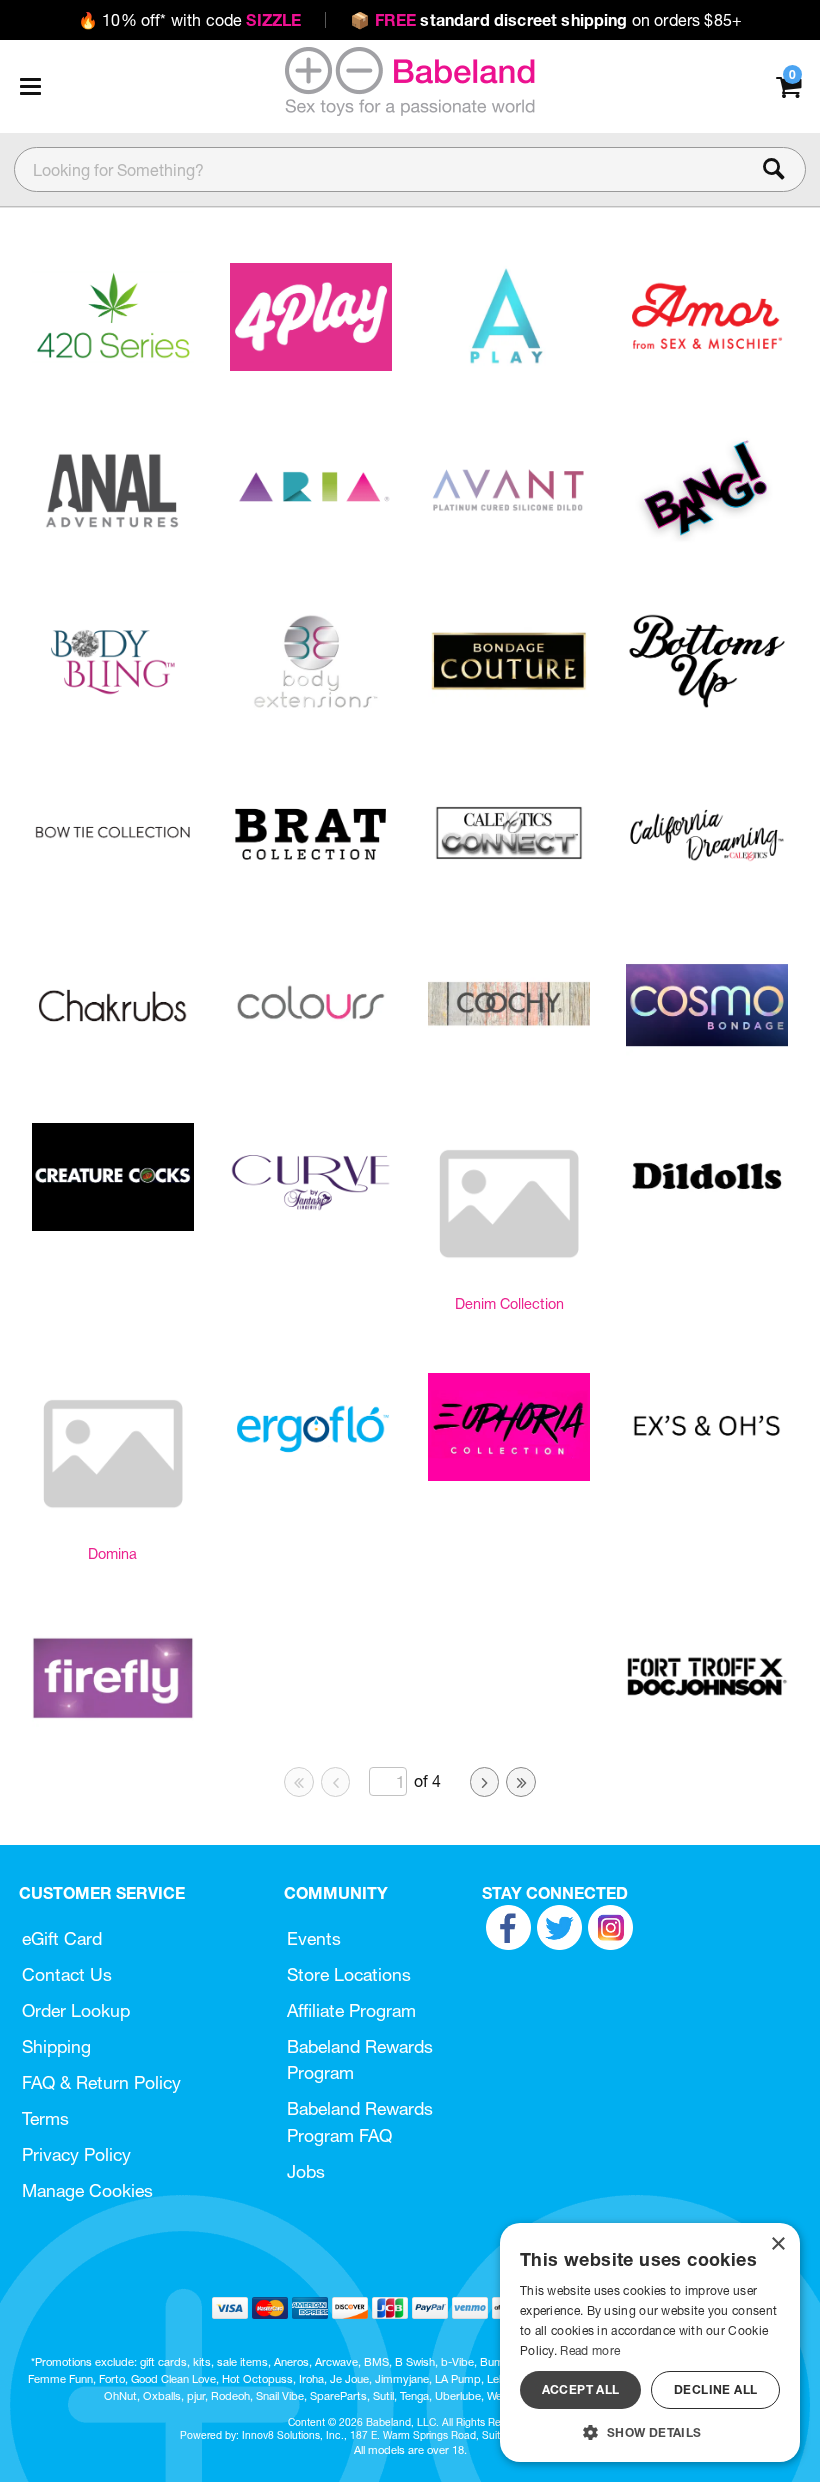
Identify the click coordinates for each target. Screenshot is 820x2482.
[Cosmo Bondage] (707, 1054)
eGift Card (62, 1938)
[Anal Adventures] (113, 537)
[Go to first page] (299, 1782)
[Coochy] (509, 1054)
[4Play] (311, 365)
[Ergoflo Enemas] (311, 1475)
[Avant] (509, 537)
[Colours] (311, 1054)
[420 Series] (113, 365)
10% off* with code (189, 20)
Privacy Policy (76, 2154)
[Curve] (311, 1226)
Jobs (306, 2171)
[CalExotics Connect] (509, 881)
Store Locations (349, 1974)
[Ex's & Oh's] (707, 1475)
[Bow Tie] (113, 881)
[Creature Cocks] (113, 1225)
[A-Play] (509, 365)
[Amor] (707, 365)
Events (314, 1938)
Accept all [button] (581, 2389)
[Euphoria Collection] (509, 1475)
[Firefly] (113, 1726)
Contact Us (67, 1974)
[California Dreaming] (707, 882)
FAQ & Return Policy (101, 2082)
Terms (45, 2118)
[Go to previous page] (336, 1782)
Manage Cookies (87, 2190)
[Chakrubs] (113, 1054)
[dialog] (650, 2342)
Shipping (56, 2046)
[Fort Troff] (707, 1726)
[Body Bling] (113, 710)
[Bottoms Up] (707, 709)
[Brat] (311, 881)
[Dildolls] (707, 1225)
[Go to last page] (521, 1782)
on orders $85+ (546, 20)
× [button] (777, 2244)
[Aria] (311, 537)
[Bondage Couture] (509, 709)
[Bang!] (707, 537)
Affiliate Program (351, 2010)
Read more (590, 2350)
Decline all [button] (715, 2389)
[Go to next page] (485, 1782)
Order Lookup (76, 2010)
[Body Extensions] (311, 710)
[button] (30, 86)
